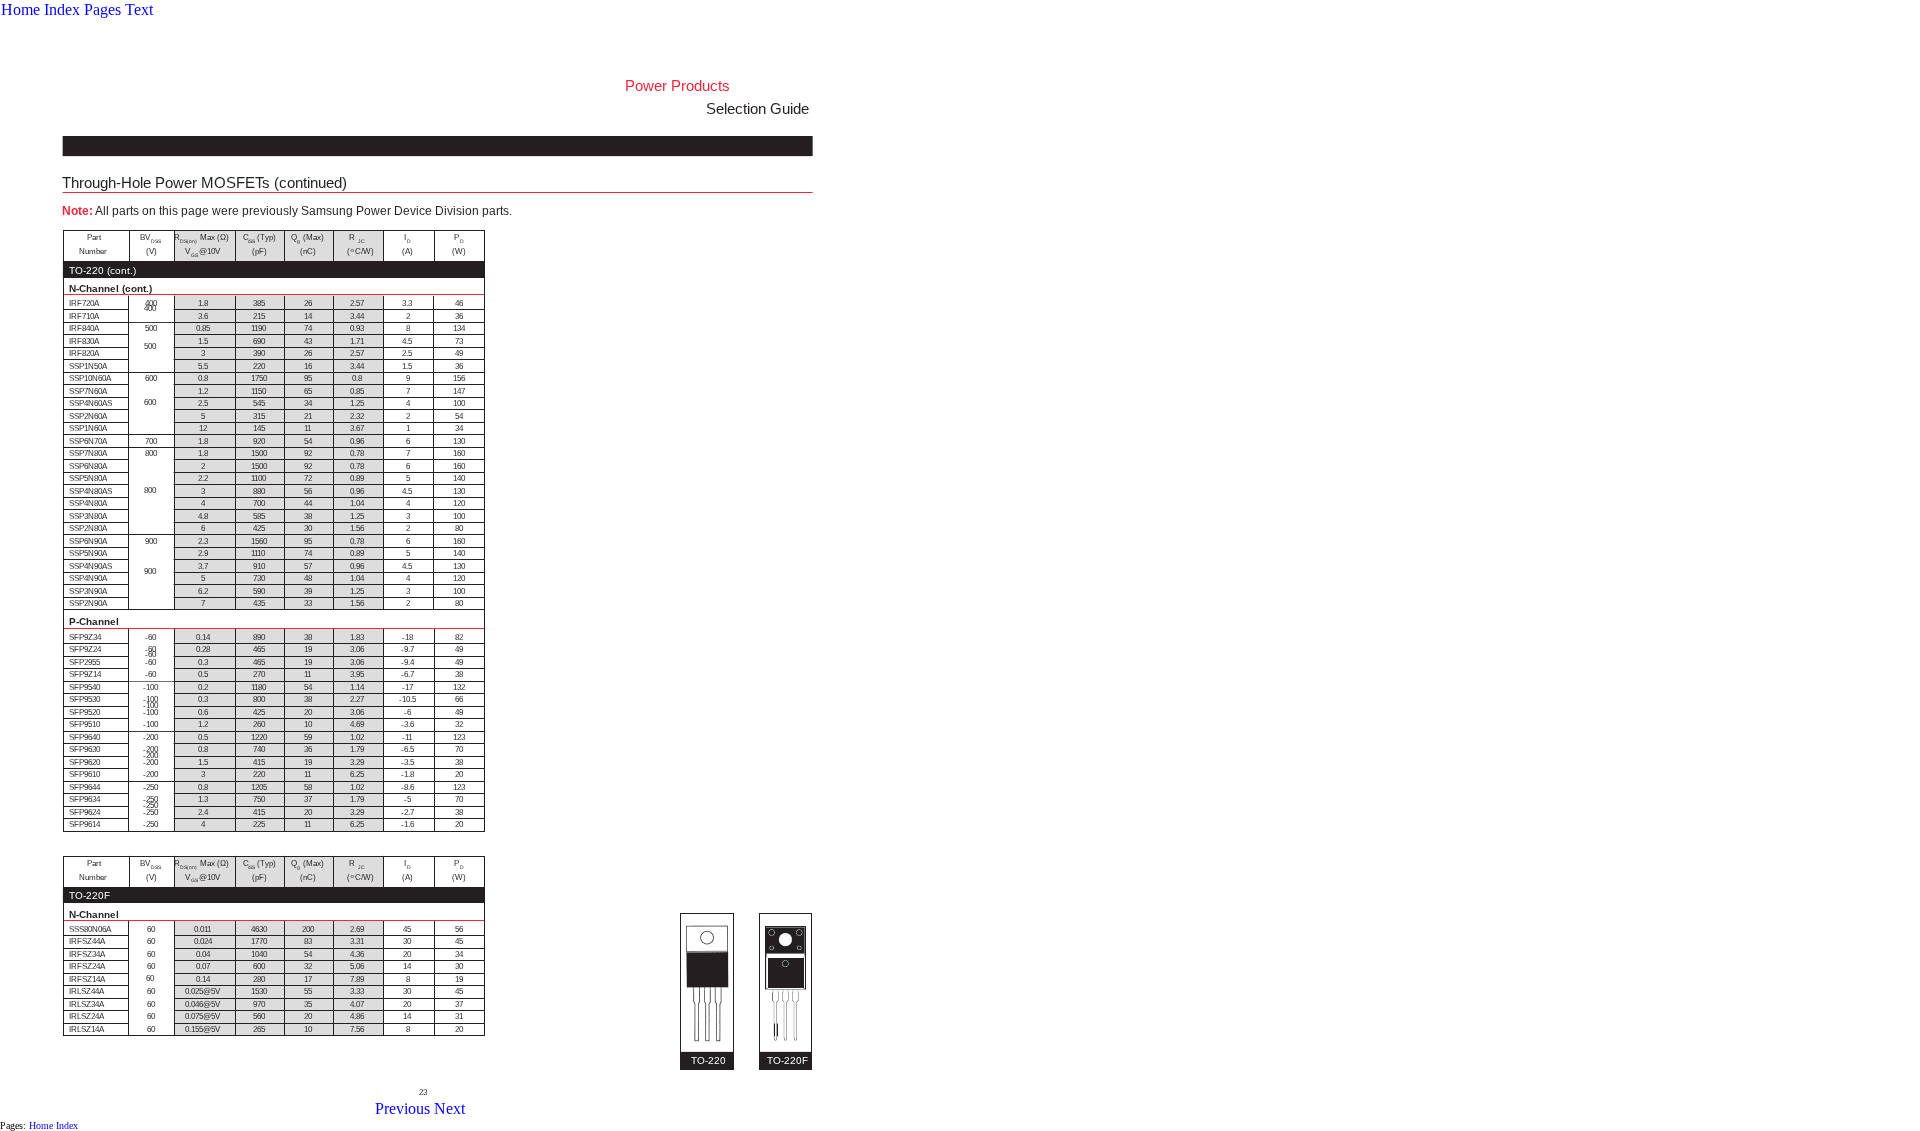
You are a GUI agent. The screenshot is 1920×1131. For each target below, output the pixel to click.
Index (62, 9)
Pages (102, 9)
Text (139, 9)
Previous (402, 1108)
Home (20, 9)
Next (449, 1108)
